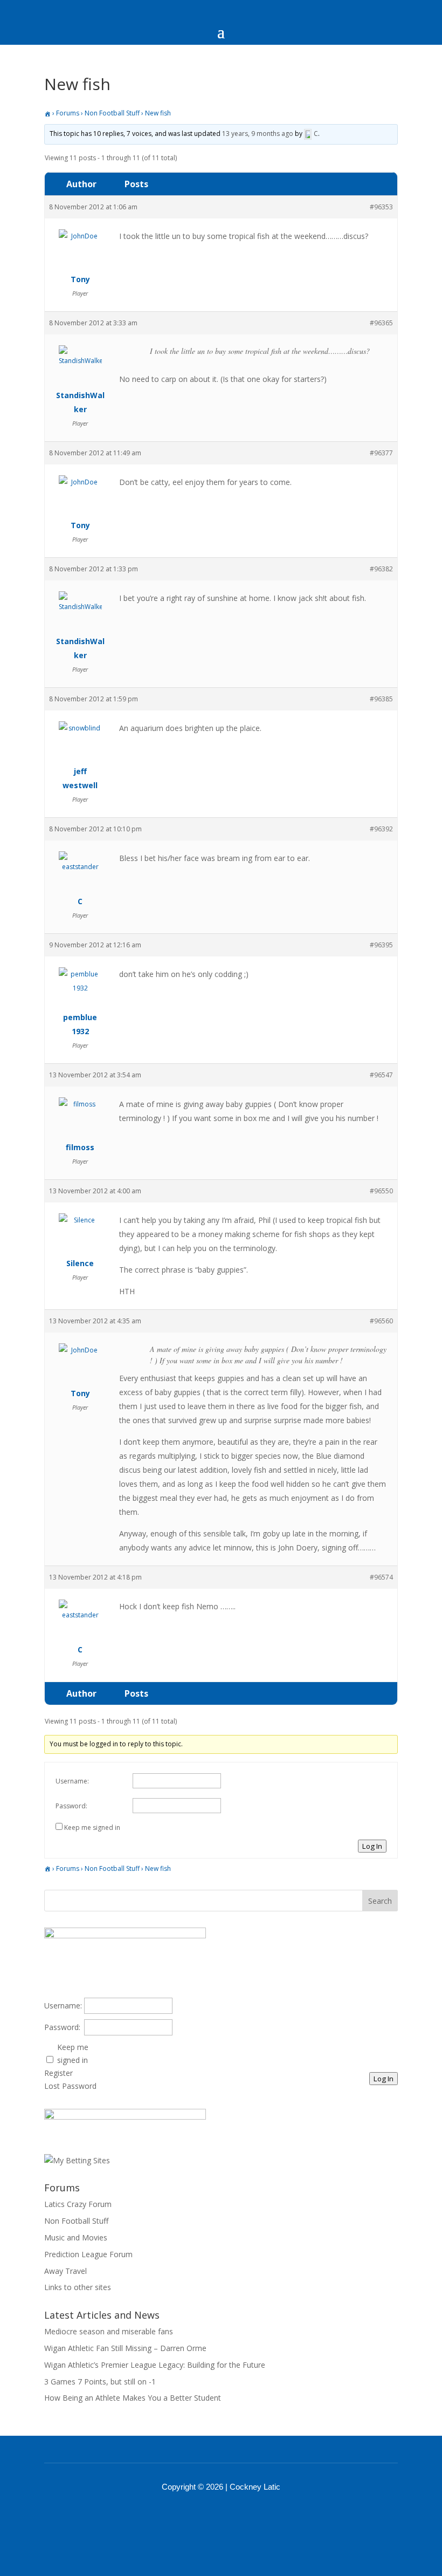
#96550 (381, 1191)
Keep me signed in (92, 1827)
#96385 (381, 699)
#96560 (381, 1321)
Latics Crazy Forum (78, 2204)
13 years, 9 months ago (258, 134)
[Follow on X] (235, 2517)
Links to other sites (78, 2287)
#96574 (381, 1577)
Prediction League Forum (88, 2254)
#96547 (381, 1075)
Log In (372, 1846)
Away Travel (65, 2271)
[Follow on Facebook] (207, 2517)
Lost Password (70, 2086)
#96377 (381, 453)
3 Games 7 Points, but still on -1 (100, 2382)
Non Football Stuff (112, 113)
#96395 (381, 945)
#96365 (381, 323)
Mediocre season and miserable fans (109, 2331)
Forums (68, 113)
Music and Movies (76, 2237)
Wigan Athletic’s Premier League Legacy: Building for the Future (155, 2365)
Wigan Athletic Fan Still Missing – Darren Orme (125, 2348)
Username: (72, 1781)
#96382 (381, 569)
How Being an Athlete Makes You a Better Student (133, 2398)
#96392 (381, 829)
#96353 (381, 207)
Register (58, 2073)
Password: (71, 1806)
